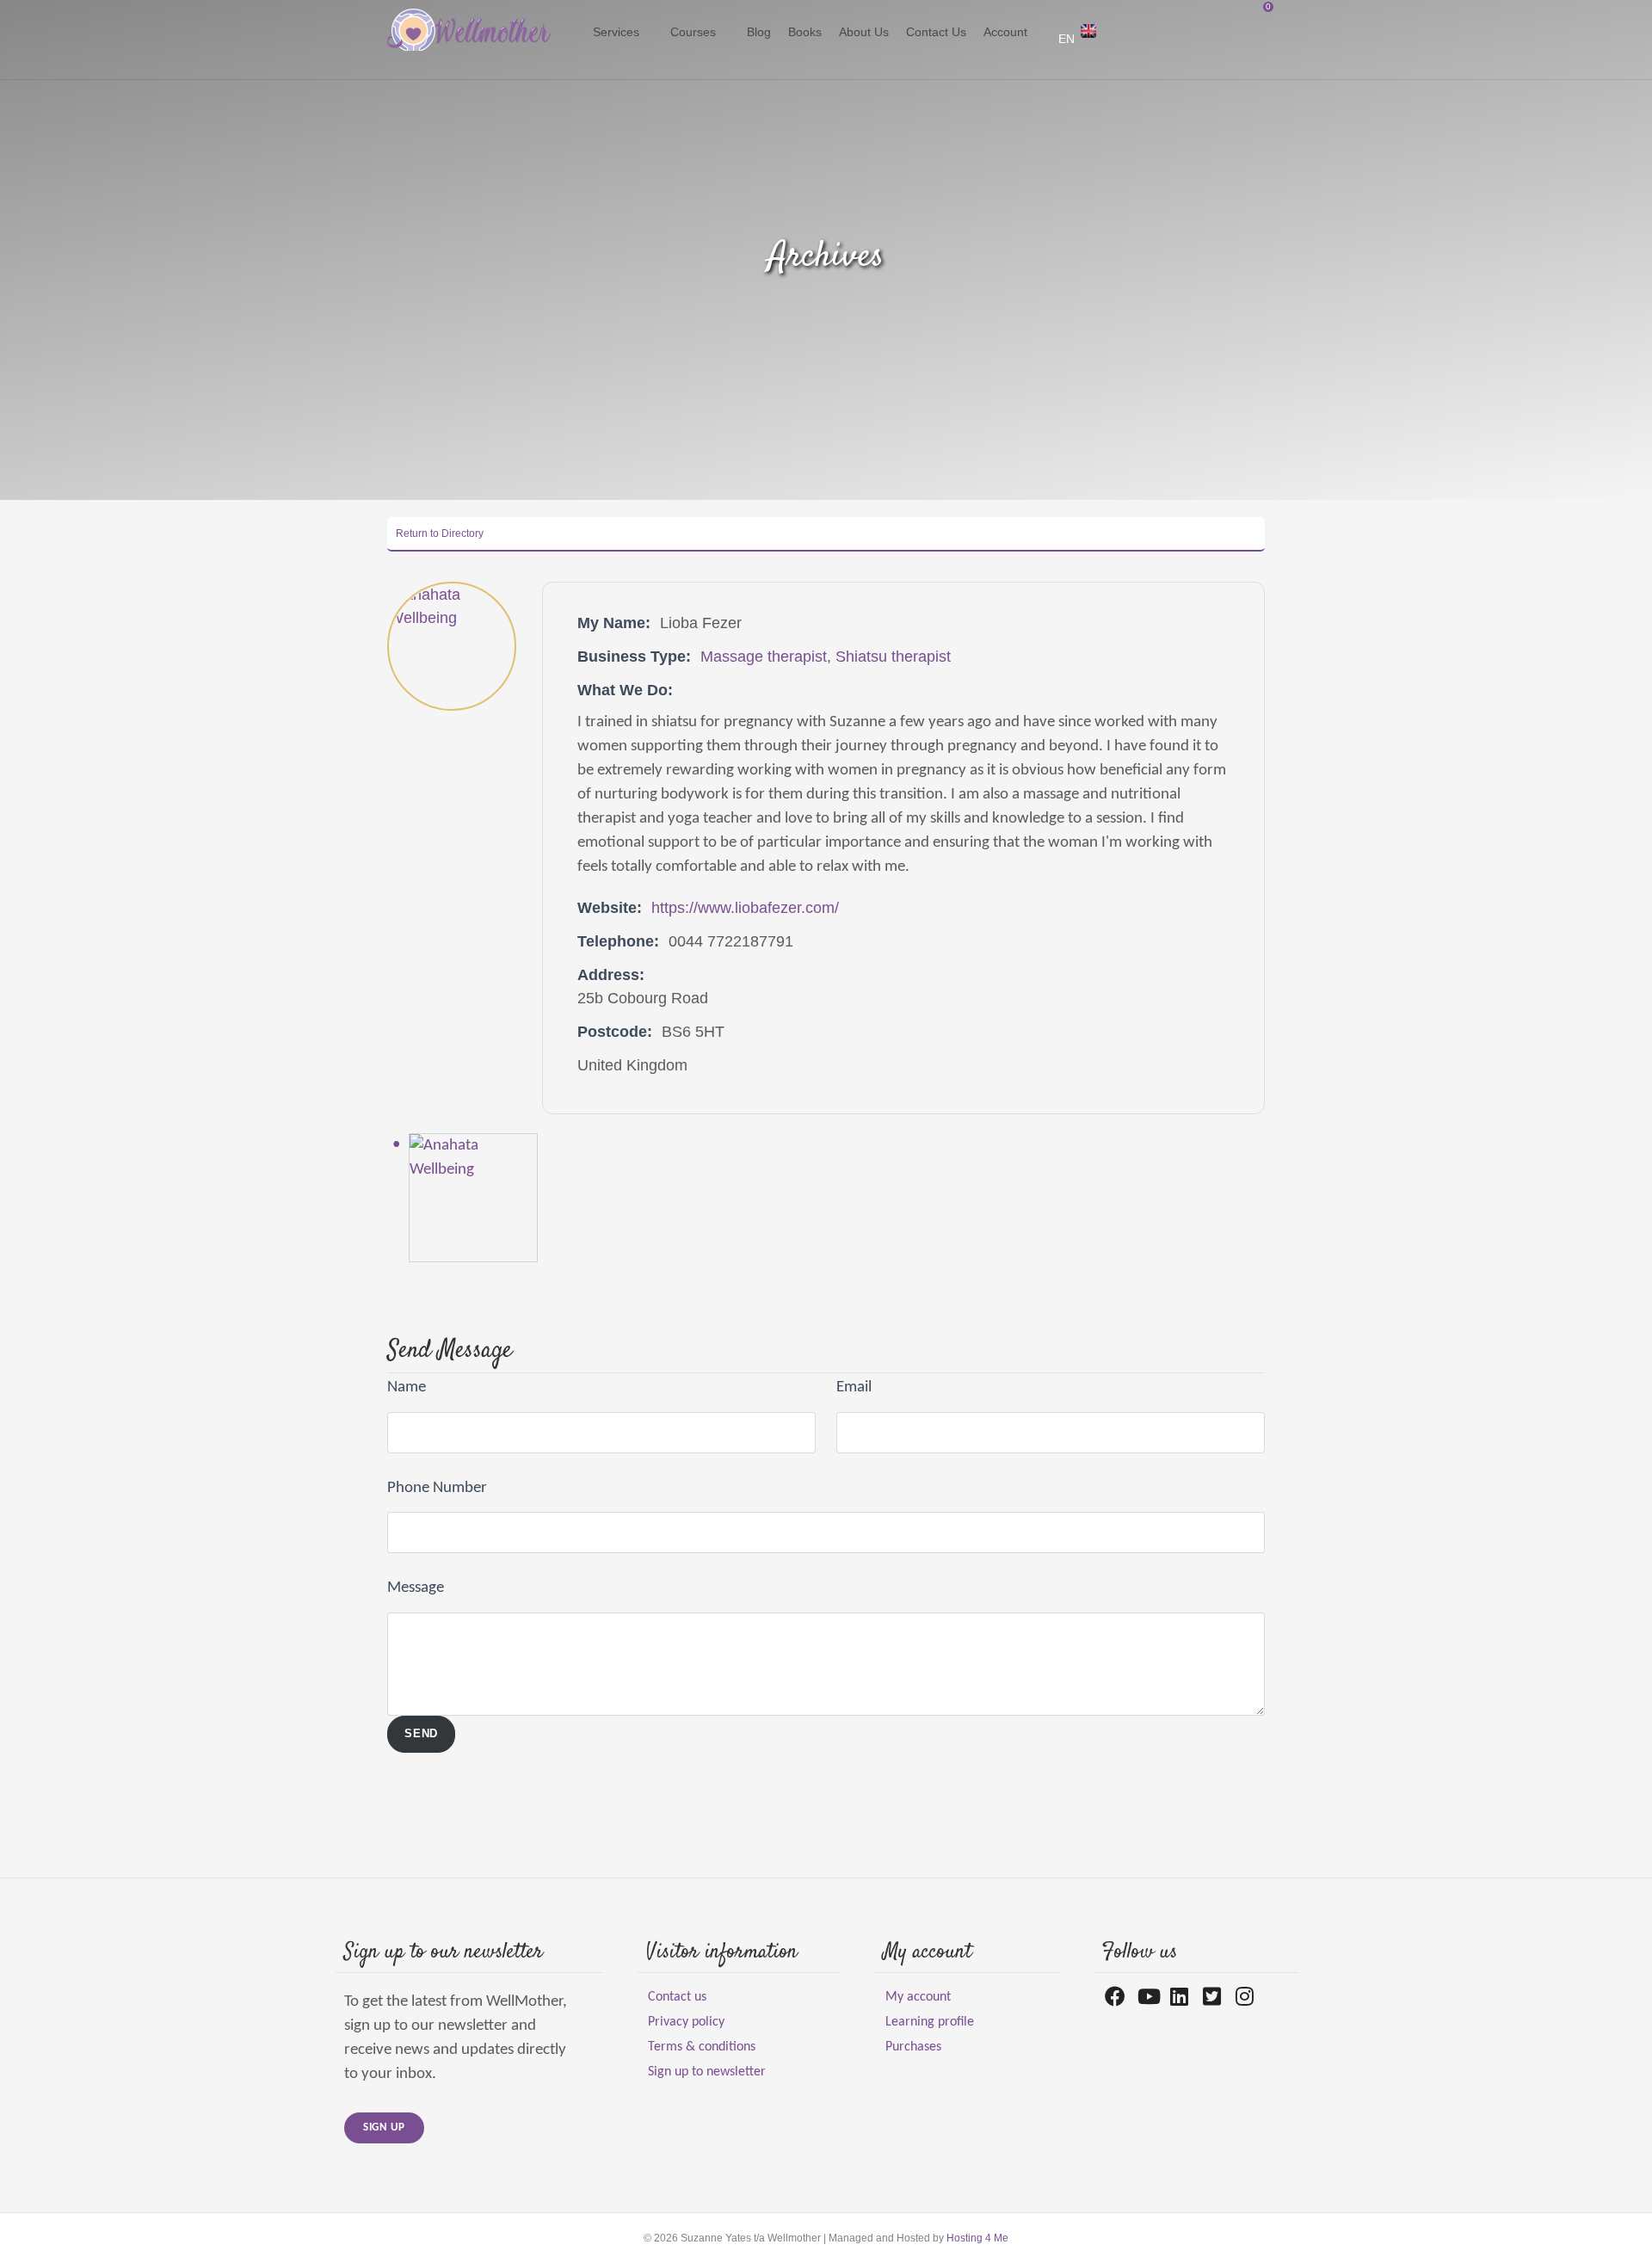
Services (616, 32)
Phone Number (437, 1488)
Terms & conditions (702, 2047)
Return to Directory (440, 533)
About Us (864, 32)
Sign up (384, 2127)
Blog (759, 32)
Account (1005, 32)
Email (854, 1387)
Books (805, 32)
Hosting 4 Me (977, 2238)
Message (416, 1588)
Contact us (677, 1997)
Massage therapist (764, 657)
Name (407, 1387)
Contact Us (936, 32)
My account (918, 1997)
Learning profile (930, 2022)
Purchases (913, 2047)
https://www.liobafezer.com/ (745, 908)
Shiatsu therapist (893, 657)
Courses (693, 32)
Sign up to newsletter (707, 2072)
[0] (578, 40)
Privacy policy (686, 2022)
